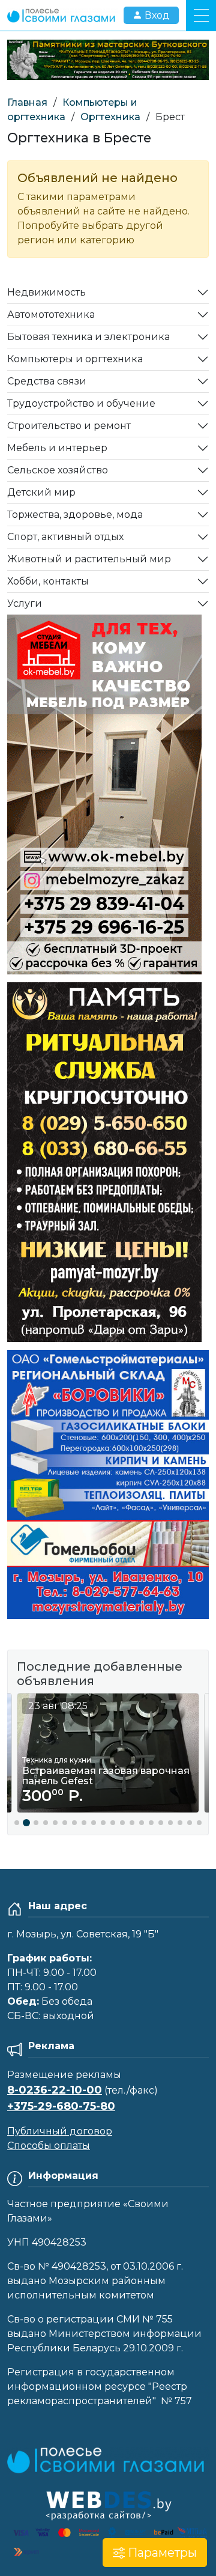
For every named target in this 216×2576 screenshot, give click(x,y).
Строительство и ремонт (69, 426)
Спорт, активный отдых (65, 537)
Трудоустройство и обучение (81, 403)
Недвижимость (46, 292)
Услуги (25, 603)
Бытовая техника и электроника (88, 337)
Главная (27, 102)
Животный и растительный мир (89, 559)
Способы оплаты (49, 2146)
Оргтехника (110, 117)
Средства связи (47, 381)
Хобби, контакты (48, 581)
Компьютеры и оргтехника (75, 359)
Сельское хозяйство (58, 470)
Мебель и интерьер (57, 448)
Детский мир (41, 492)
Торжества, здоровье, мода (75, 515)
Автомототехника (51, 314)
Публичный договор (60, 2131)
